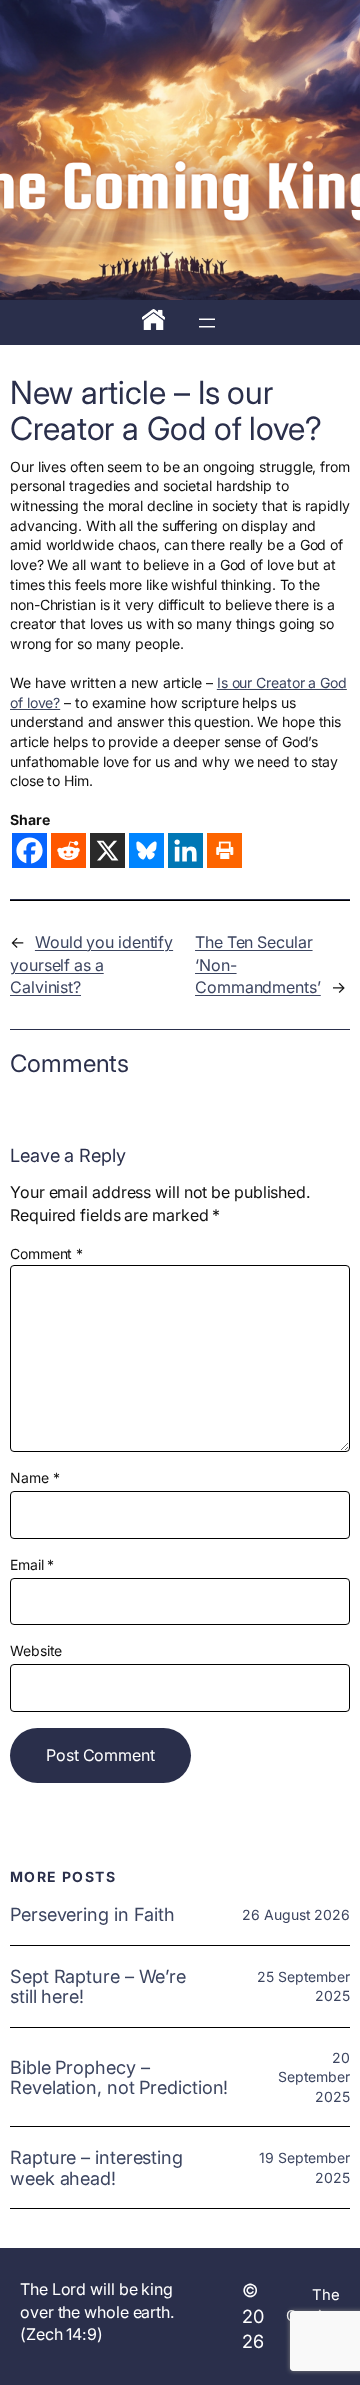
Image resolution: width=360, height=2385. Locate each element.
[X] (107, 850)
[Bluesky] (146, 850)
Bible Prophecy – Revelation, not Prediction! (119, 2077)
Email (32, 1564)
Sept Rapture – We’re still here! (98, 1986)
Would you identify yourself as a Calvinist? (91, 964)
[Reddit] (68, 850)
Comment (46, 1253)
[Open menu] (207, 323)
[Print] (224, 850)
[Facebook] (29, 850)
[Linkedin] (185, 850)
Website (36, 1650)
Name (34, 1477)
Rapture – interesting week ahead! (96, 2167)
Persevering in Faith (92, 1914)
